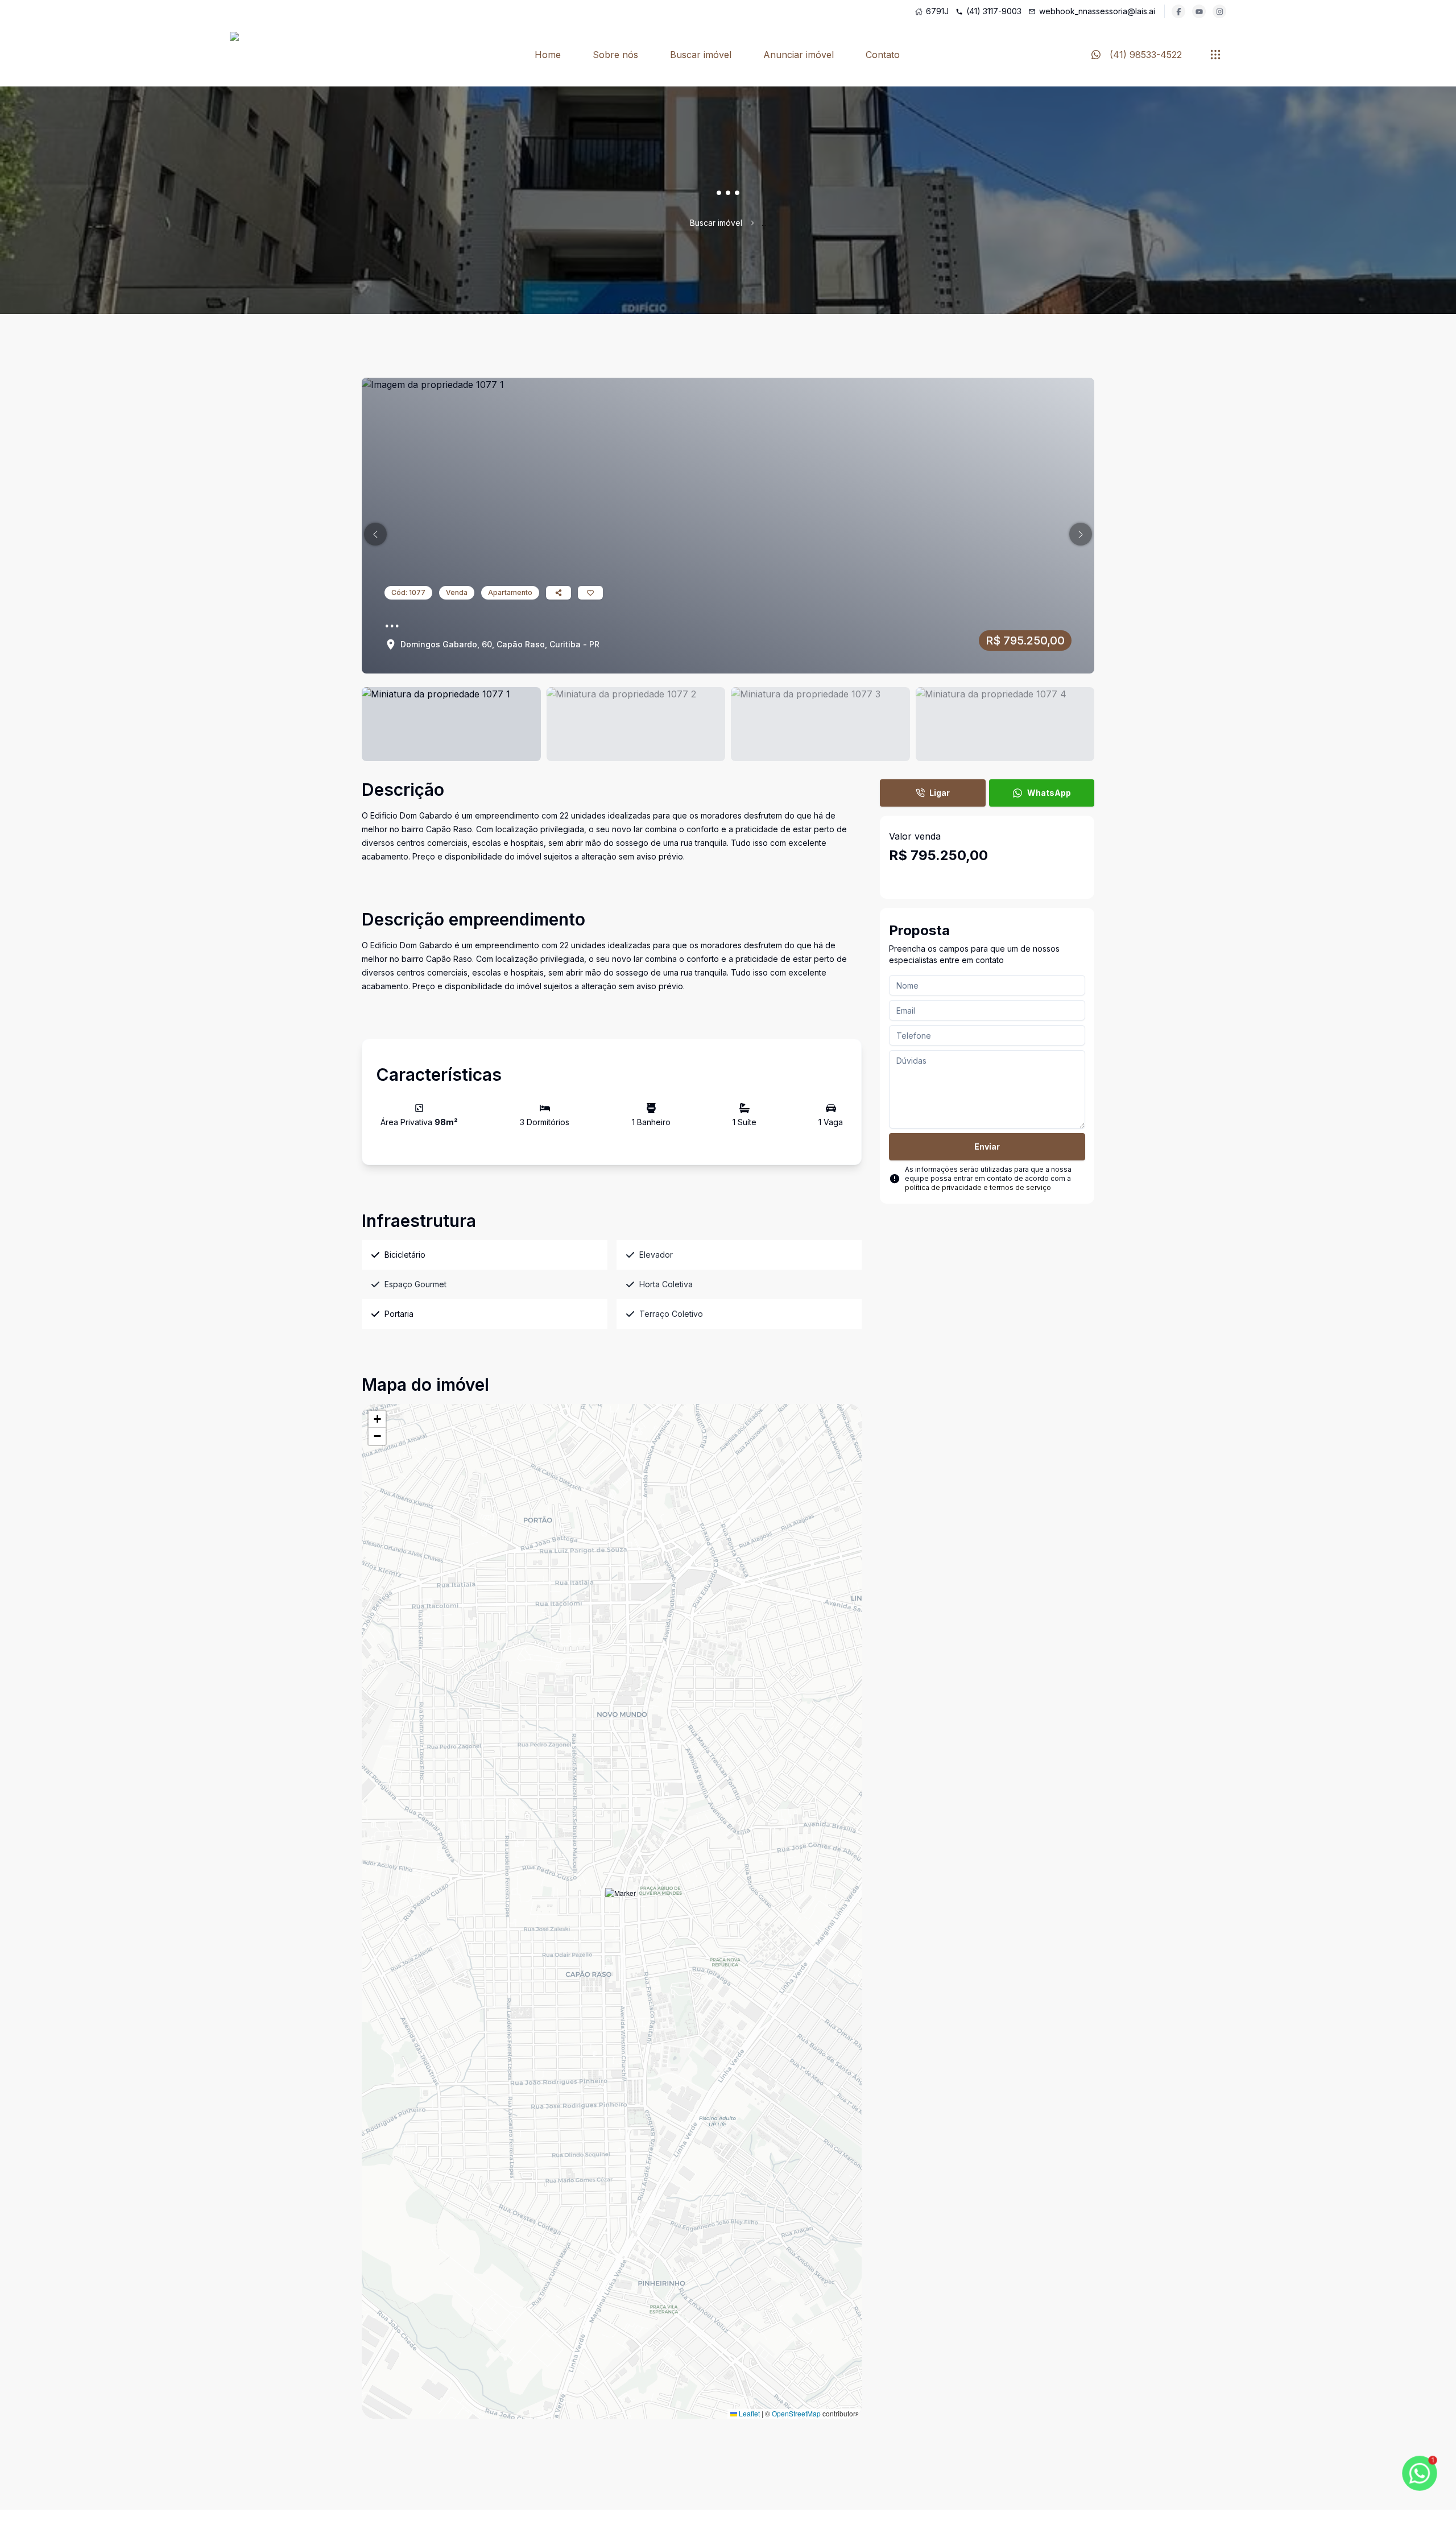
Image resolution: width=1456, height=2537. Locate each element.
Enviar (987, 1146)
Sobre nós (615, 55)
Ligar (940, 793)
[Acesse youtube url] (1199, 11)
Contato (883, 55)
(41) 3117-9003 (994, 11)
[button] (375, 534)
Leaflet (748, 2413)
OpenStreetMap (796, 2413)
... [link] (764, 223)
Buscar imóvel (701, 55)
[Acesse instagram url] (1219, 11)
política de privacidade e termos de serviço (978, 1187)
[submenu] (1215, 55)
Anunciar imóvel (799, 55)
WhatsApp (1049, 793)
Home (548, 55)
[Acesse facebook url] (1178, 11)
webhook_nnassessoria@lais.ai (1097, 11)
